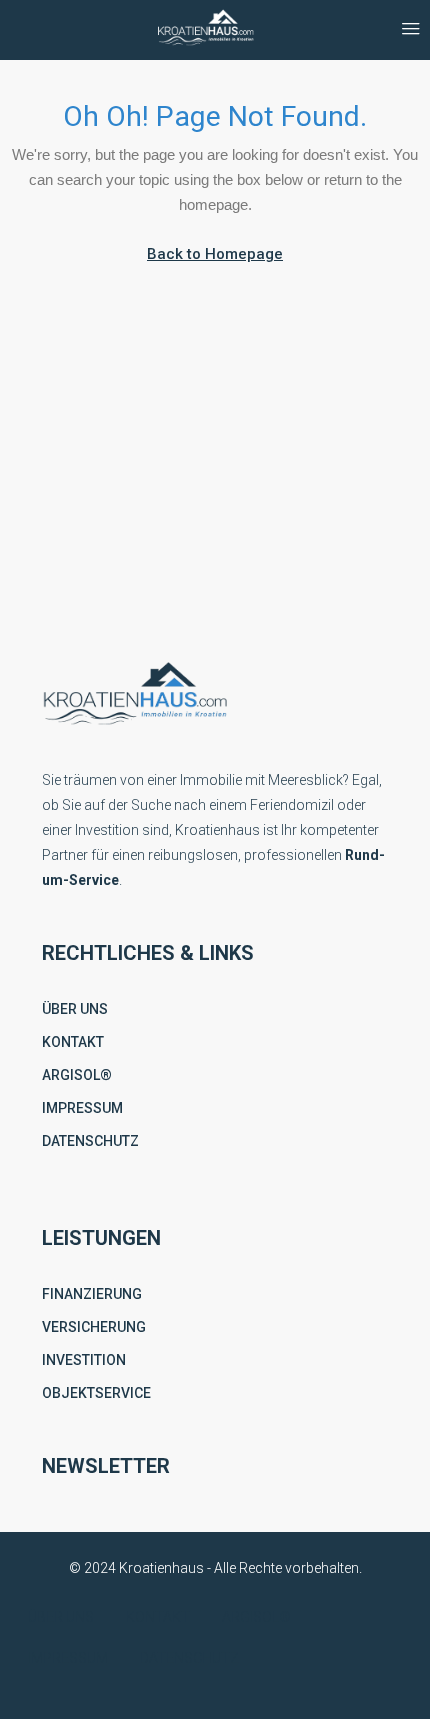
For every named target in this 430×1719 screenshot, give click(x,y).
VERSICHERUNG (94, 1327)
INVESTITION (84, 1360)
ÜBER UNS (75, 1009)
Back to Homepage (215, 254)
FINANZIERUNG (92, 1294)
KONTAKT (73, 1042)
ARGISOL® (77, 1075)
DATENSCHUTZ (90, 1141)
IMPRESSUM (82, 1108)
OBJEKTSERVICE (96, 1393)
